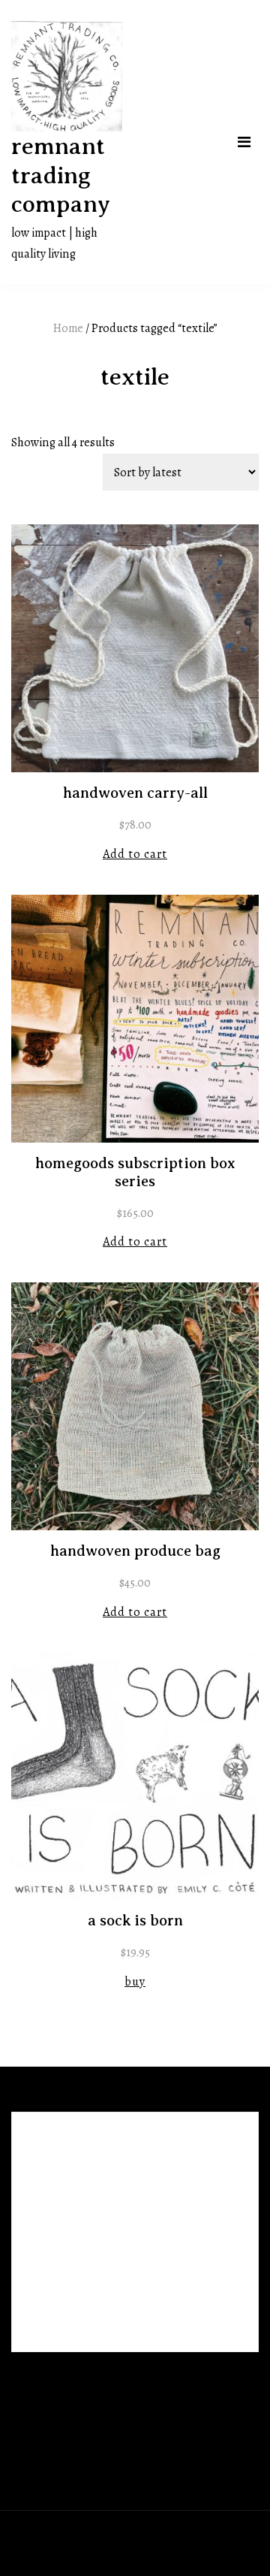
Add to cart (135, 854)
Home (68, 328)
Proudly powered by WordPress (92, 2532)
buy (135, 1981)
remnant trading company (61, 175)
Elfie (230, 2532)
